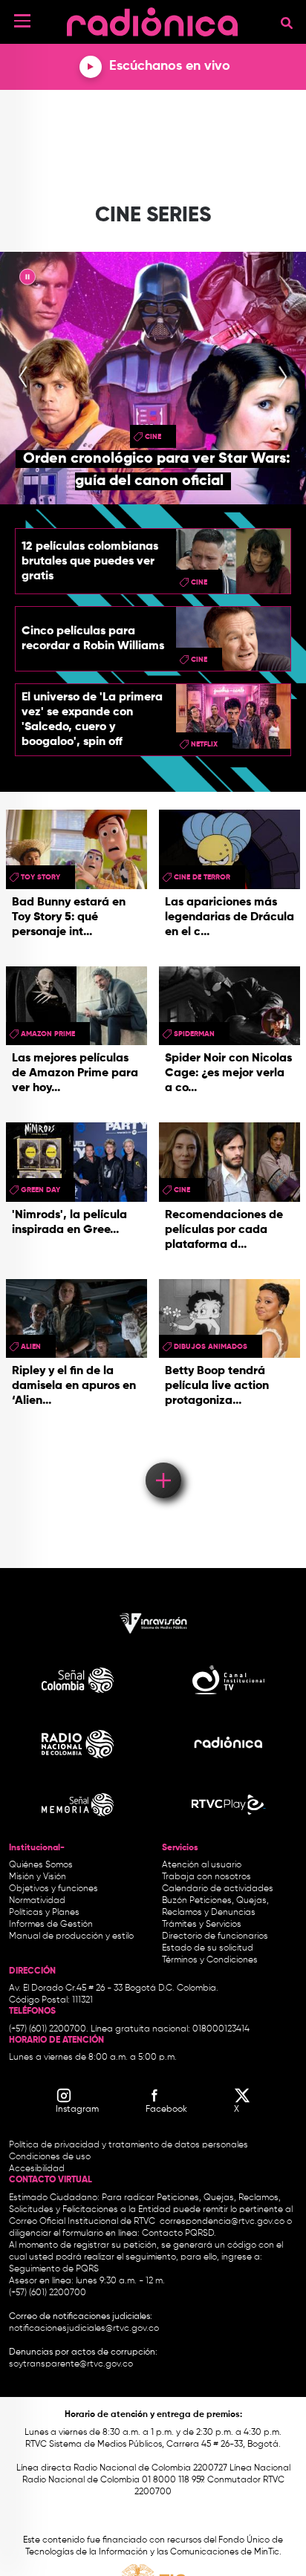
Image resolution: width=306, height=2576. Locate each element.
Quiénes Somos (41, 1865)
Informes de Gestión (51, 1925)
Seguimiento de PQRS (54, 2269)
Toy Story (40, 877)
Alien (31, 1347)
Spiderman (194, 1034)
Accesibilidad (38, 2169)
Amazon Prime (48, 1034)
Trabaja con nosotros (206, 1877)
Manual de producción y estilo (71, 1936)
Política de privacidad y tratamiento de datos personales (128, 2145)
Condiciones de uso (50, 2157)
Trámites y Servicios (202, 1925)
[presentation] (23, 378)
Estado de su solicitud (208, 1948)
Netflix (204, 744)
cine (153, 437)
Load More (162, 1459)
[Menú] (22, 21)
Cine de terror (202, 877)
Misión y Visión (38, 1877)
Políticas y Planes (44, 1913)
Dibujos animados (211, 1347)
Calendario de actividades (218, 1889)
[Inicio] (152, 18)
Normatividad (37, 1901)
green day (40, 1190)
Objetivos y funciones (53, 1889)
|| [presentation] (27, 279)
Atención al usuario (202, 1865)
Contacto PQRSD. (179, 2234)
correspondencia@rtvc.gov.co (222, 2222)
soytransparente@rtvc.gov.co (71, 2364)
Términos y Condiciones (210, 1960)
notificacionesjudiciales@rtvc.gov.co (84, 2329)
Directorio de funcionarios (215, 1936)
